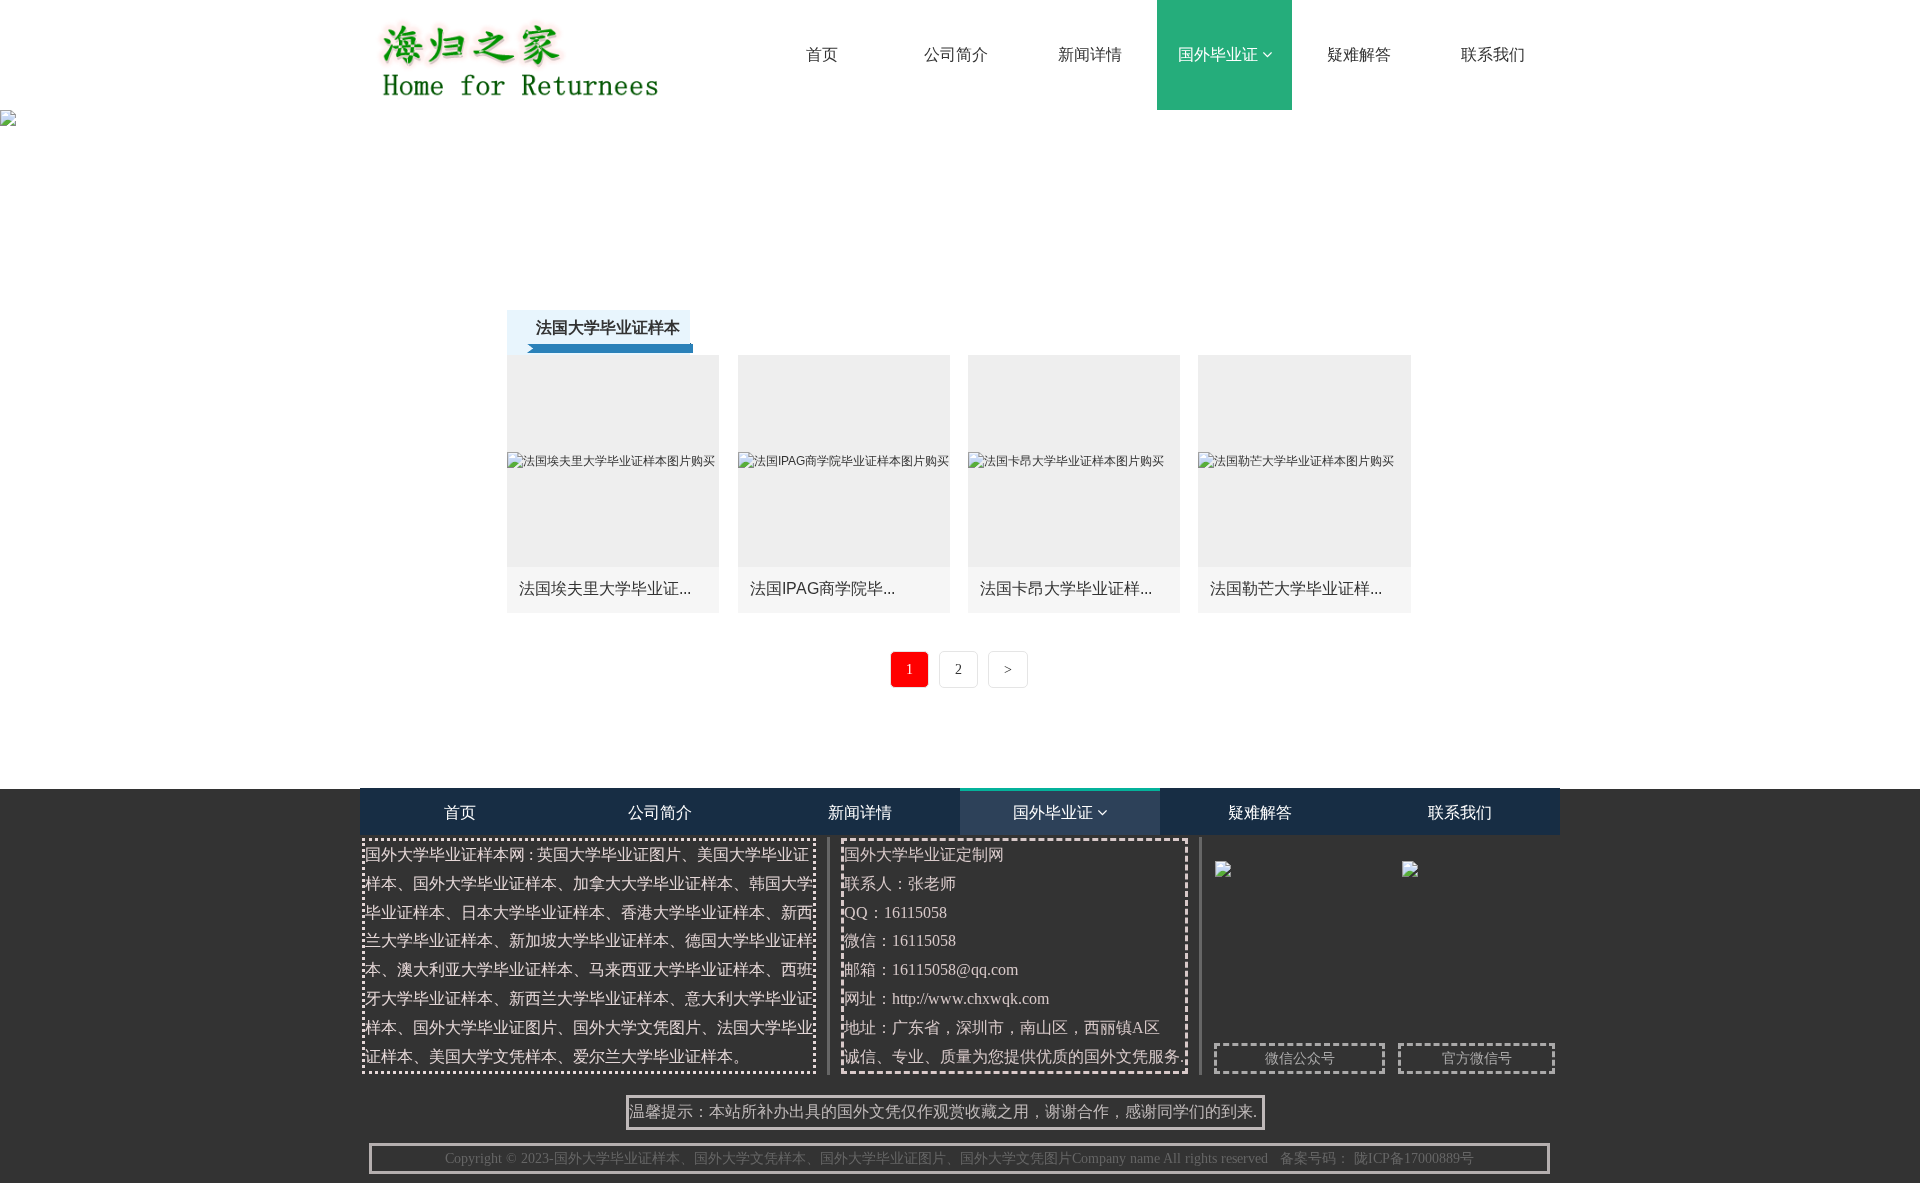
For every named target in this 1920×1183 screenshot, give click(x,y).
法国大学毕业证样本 (608, 327)
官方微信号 (1477, 1058)
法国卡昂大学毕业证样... (1066, 588)
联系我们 (1493, 54)
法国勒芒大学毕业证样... (1296, 588)
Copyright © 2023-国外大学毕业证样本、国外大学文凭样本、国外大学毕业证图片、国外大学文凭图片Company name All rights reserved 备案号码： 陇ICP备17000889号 (959, 1158)
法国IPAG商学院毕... (822, 588)
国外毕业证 (1220, 54)
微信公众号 (1300, 1058)
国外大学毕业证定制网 (1014, 955)
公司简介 (956, 54)
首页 (822, 54)
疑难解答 (1359, 54)
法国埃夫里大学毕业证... (605, 588)
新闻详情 (1090, 54)
